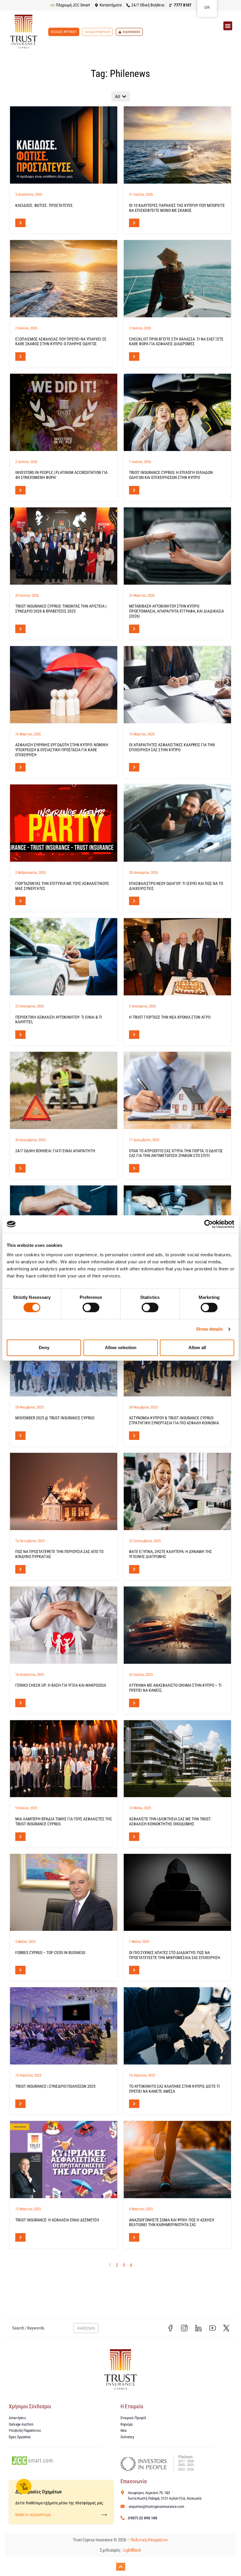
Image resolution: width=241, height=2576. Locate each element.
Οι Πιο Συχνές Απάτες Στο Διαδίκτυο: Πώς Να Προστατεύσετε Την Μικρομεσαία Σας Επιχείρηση (175, 1955)
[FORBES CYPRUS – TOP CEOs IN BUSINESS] (64, 1892)
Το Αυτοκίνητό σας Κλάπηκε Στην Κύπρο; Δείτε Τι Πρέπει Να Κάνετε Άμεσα (174, 2089)
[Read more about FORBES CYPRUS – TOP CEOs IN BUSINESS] (20, 1970)
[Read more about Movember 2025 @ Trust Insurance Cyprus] (20, 1436)
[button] (228, 26)
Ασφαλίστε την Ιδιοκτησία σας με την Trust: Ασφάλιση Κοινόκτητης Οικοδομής (170, 1821)
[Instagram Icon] (185, 2328)
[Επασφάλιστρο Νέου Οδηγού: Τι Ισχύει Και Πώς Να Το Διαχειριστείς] (177, 823)
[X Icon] (226, 2328)
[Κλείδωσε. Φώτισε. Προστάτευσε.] (64, 145)
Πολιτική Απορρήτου (149, 2540)
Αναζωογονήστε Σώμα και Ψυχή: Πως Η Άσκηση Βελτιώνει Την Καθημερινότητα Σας (172, 2222)
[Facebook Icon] (170, 2328)
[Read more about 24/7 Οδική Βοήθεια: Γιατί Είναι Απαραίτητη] (20, 1168)
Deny (44, 1347)
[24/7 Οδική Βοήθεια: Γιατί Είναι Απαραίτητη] (64, 1090)
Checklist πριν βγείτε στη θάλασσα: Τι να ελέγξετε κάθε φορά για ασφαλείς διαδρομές (176, 342)
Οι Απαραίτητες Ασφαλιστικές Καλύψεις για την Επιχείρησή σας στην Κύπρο (172, 747)
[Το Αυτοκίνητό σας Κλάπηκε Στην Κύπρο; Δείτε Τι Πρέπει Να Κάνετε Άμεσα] (177, 2026)
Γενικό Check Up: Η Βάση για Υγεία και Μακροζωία (61, 1685)
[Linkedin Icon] (198, 2328)
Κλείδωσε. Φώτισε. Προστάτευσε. (45, 205)
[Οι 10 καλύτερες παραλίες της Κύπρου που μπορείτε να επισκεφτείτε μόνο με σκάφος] (177, 145)
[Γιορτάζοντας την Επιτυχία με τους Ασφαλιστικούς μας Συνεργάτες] (64, 823)
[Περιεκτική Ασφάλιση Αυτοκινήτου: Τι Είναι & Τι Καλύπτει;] (64, 957)
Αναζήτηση (86, 2328)
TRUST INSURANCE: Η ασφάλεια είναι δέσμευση (57, 2220)
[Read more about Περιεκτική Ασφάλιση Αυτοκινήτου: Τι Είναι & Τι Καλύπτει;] (20, 1035)
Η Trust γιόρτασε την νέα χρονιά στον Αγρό (170, 1017)
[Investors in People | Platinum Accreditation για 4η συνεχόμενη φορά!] (64, 412)
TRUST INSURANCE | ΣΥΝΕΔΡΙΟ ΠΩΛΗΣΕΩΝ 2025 (55, 2086)
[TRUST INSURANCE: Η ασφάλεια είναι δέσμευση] (64, 2160)
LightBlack (132, 2550)
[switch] (91, 1308)
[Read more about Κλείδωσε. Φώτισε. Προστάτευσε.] (20, 223)
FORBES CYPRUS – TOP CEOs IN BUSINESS (50, 1953)
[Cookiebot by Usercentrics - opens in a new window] (209, 1224)
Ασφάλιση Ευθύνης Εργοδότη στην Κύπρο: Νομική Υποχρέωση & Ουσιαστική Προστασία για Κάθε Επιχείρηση (62, 750)
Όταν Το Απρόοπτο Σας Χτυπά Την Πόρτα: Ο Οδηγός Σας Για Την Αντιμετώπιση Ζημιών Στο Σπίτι (176, 1153)
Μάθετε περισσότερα (33, 2515)
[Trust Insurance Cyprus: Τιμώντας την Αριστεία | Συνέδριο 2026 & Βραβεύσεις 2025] (64, 546)
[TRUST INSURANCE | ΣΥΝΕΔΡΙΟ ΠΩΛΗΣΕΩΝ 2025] (64, 2026)
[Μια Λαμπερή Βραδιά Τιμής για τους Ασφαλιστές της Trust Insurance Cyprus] (64, 1759)
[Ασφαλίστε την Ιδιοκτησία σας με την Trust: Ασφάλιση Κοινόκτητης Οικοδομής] (177, 1759)
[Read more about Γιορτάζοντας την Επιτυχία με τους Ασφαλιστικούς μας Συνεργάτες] (20, 901)
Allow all (197, 1347)
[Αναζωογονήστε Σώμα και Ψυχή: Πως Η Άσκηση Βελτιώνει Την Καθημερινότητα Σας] (177, 2160)
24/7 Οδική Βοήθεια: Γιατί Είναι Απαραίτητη (55, 1151)
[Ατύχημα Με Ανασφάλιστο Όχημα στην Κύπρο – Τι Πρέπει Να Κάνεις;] (177, 1625)
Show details (209, 1329)
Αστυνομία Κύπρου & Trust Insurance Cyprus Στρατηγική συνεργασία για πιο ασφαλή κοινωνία (174, 1420)
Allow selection (121, 1347)
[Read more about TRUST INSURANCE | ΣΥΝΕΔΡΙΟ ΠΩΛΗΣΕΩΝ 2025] (20, 2104)
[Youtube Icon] (212, 2328)
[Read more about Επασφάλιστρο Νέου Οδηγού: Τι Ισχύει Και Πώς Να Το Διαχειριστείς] (134, 901)
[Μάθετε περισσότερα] (104, 2515)
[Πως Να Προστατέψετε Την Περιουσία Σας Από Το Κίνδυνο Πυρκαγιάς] (64, 1491)
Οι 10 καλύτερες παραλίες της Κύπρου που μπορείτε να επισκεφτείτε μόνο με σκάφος (177, 208)
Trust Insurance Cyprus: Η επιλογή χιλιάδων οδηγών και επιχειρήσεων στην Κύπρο (171, 475)
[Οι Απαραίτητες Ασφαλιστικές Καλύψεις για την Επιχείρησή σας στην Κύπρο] (177, 685)
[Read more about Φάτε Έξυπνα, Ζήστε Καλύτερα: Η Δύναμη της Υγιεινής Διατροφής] (134, 1569)
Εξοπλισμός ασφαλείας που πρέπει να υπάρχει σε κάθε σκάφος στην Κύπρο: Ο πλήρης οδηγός (61, 342)
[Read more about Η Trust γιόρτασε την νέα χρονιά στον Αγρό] (134, 1035)
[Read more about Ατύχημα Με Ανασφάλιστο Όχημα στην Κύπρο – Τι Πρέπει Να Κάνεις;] (134, 1703)
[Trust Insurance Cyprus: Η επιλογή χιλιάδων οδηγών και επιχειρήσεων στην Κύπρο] (177, 412)
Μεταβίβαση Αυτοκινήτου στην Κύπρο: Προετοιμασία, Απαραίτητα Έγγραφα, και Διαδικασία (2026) (176, 611)
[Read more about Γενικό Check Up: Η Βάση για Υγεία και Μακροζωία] (20, 1703)
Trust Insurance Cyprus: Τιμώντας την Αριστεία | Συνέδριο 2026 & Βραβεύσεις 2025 (61, 609)
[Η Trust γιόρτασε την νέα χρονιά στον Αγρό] (177, 957)
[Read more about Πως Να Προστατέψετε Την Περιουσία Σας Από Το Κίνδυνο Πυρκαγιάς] (20, 1569)
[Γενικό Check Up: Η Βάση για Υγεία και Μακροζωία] (64, 1625)
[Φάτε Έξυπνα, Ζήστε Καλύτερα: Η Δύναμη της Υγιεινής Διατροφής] (177, 1491)
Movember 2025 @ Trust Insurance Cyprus (55, 1418)
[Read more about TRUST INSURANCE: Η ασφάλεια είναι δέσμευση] (20, 2237)
